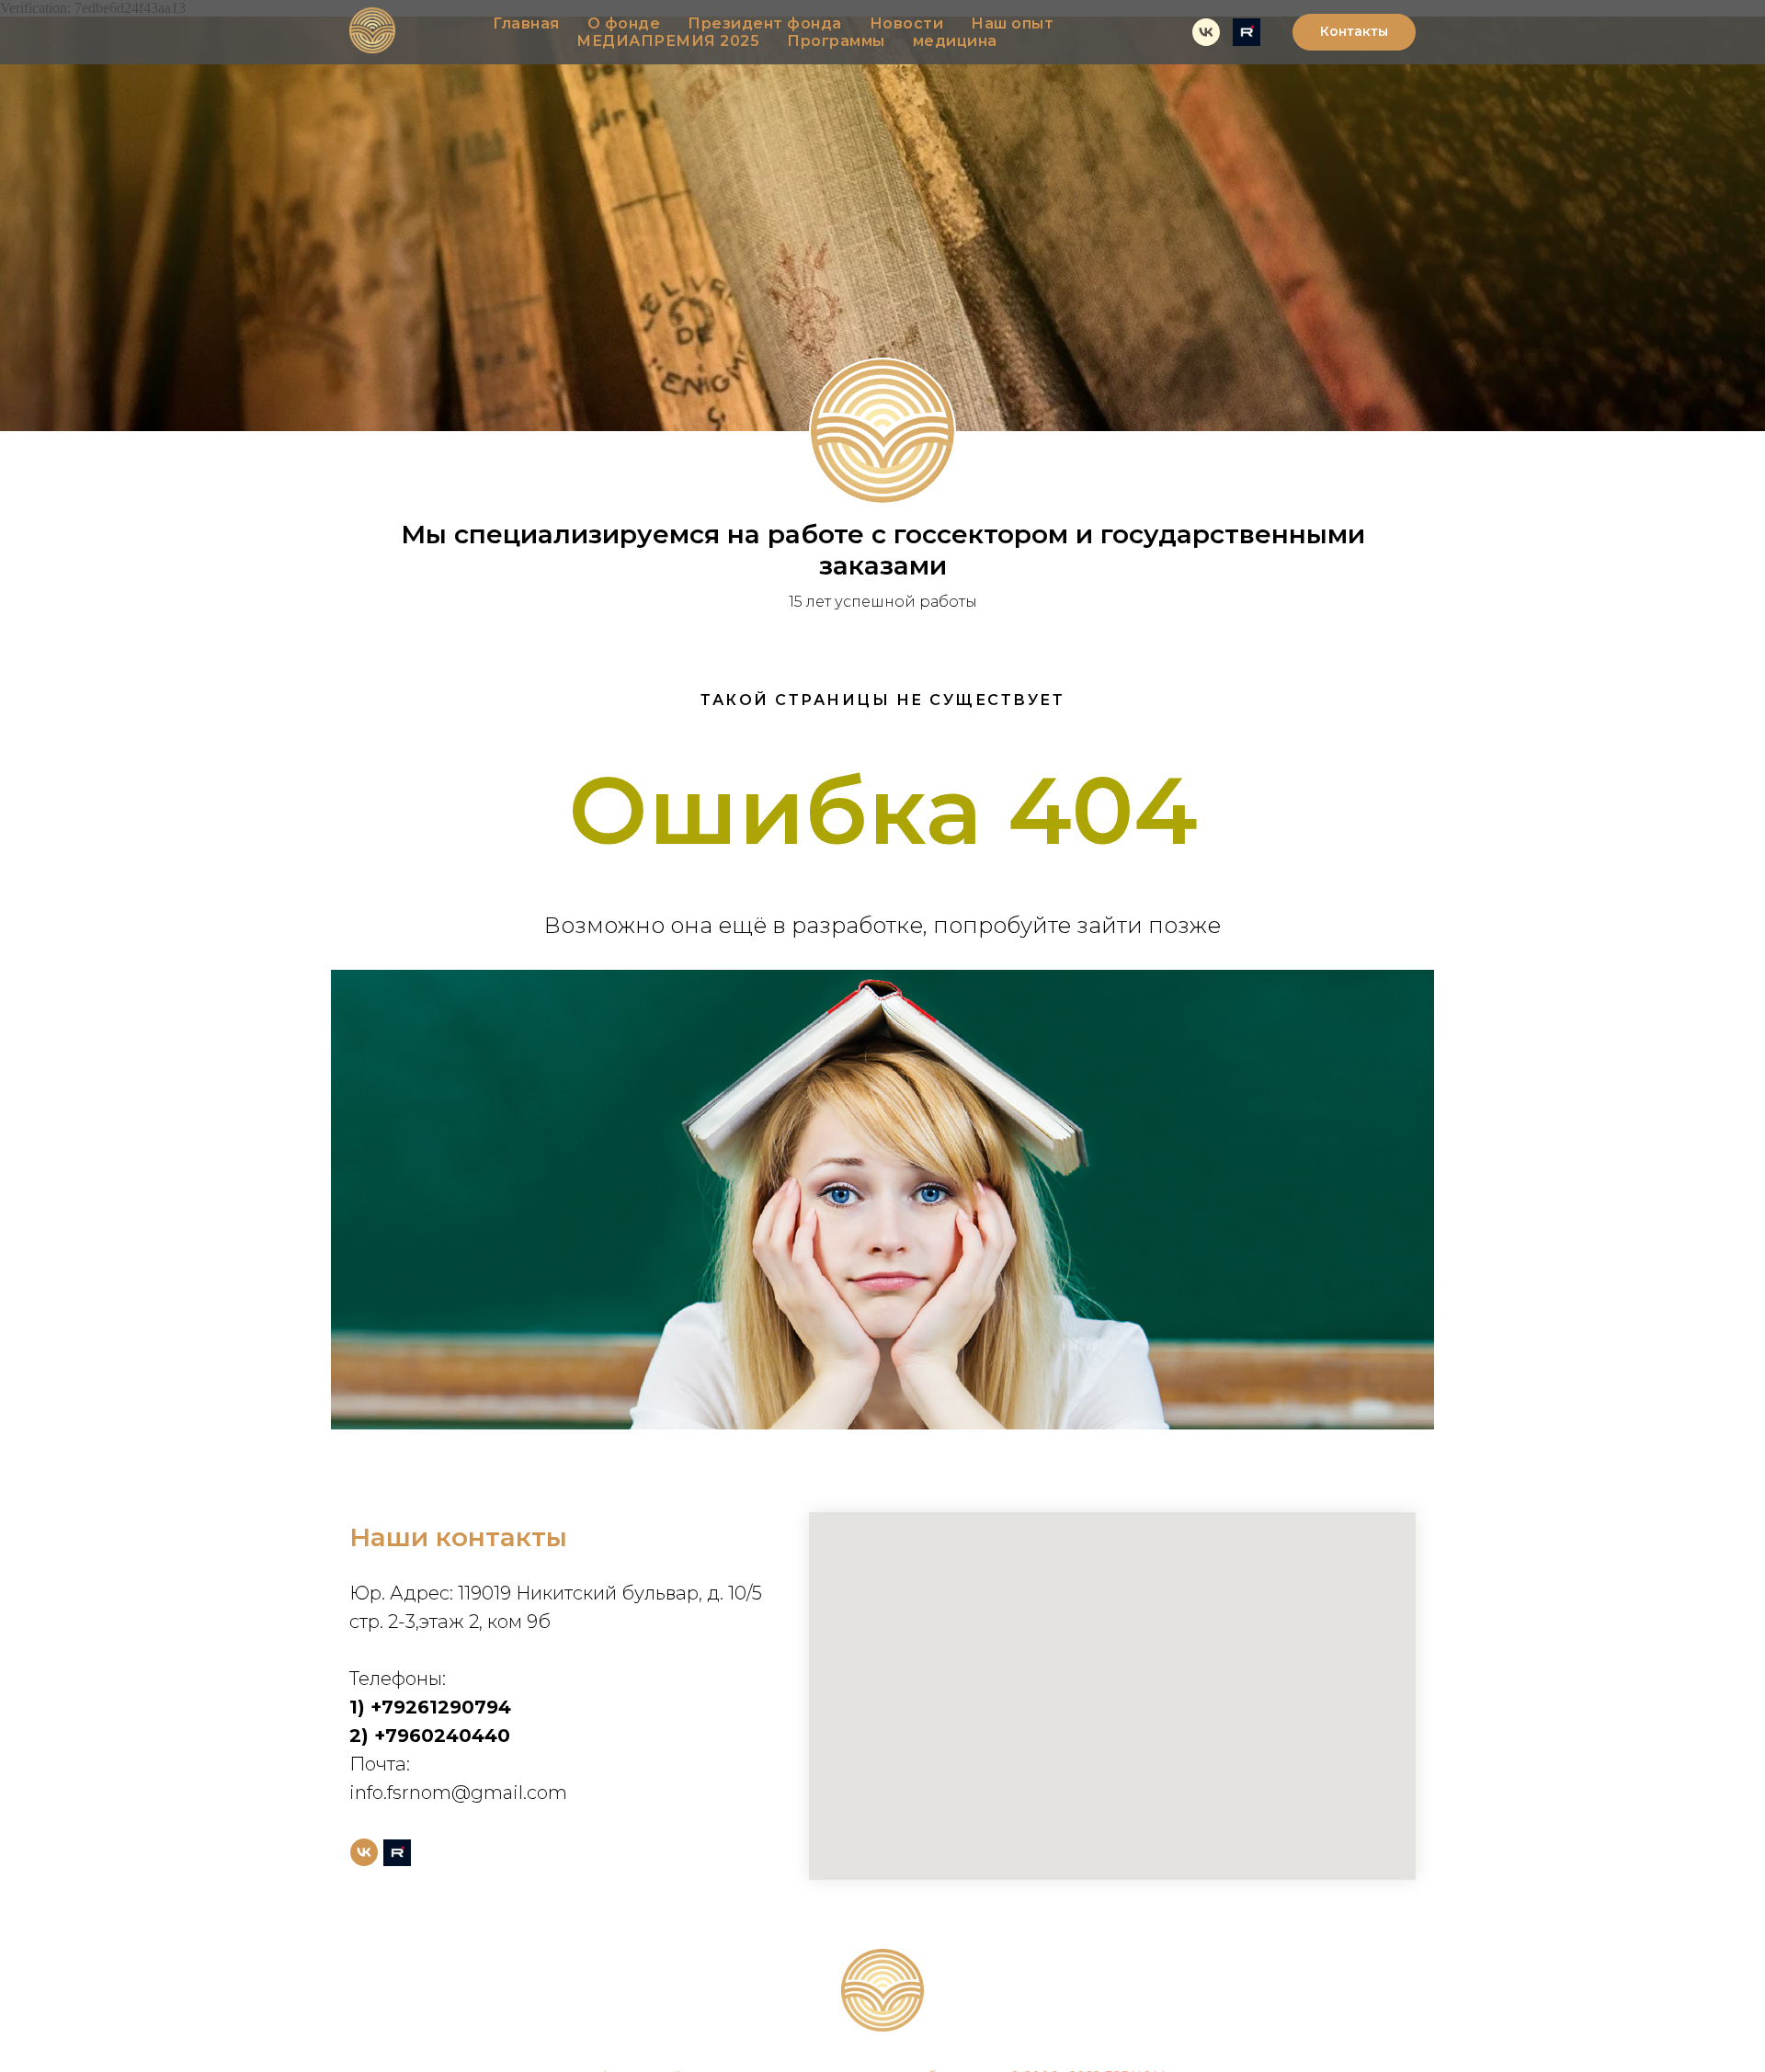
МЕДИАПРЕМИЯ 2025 (668, 41)
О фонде (624, 23)
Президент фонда (765, 23)
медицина (955, 41)
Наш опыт (1012, 23)
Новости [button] (907, 23)
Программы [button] (836, 41)
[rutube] (1247, 32)
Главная (526, 23)
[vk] (1206, 32)
